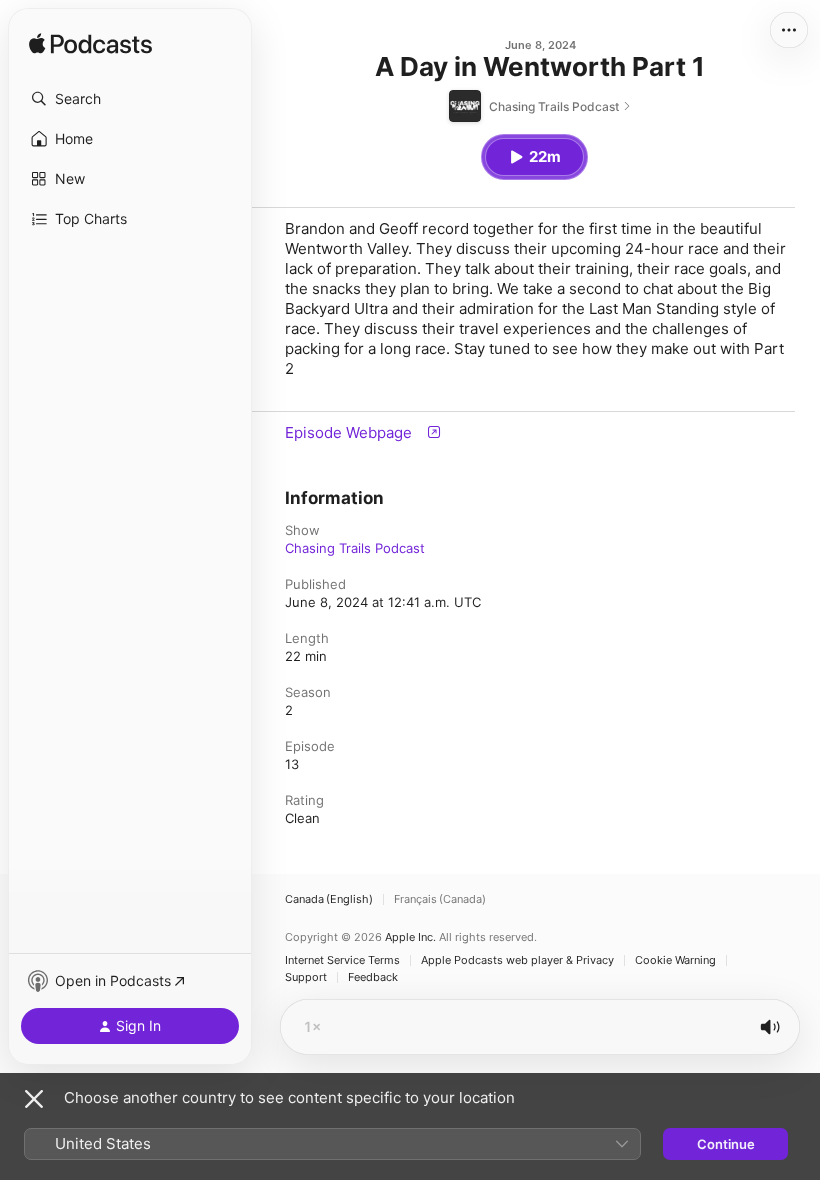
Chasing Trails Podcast (355, 548)
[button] (130, 99)
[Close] (34, 1099)
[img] (90, 45)
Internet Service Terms (342, 960)
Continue (726, 1144)
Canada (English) (329, 899)
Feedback (373, 977)
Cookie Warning (675, 960)
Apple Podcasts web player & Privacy (517, 960)
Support (306, 977)
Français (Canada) (440, 899)
